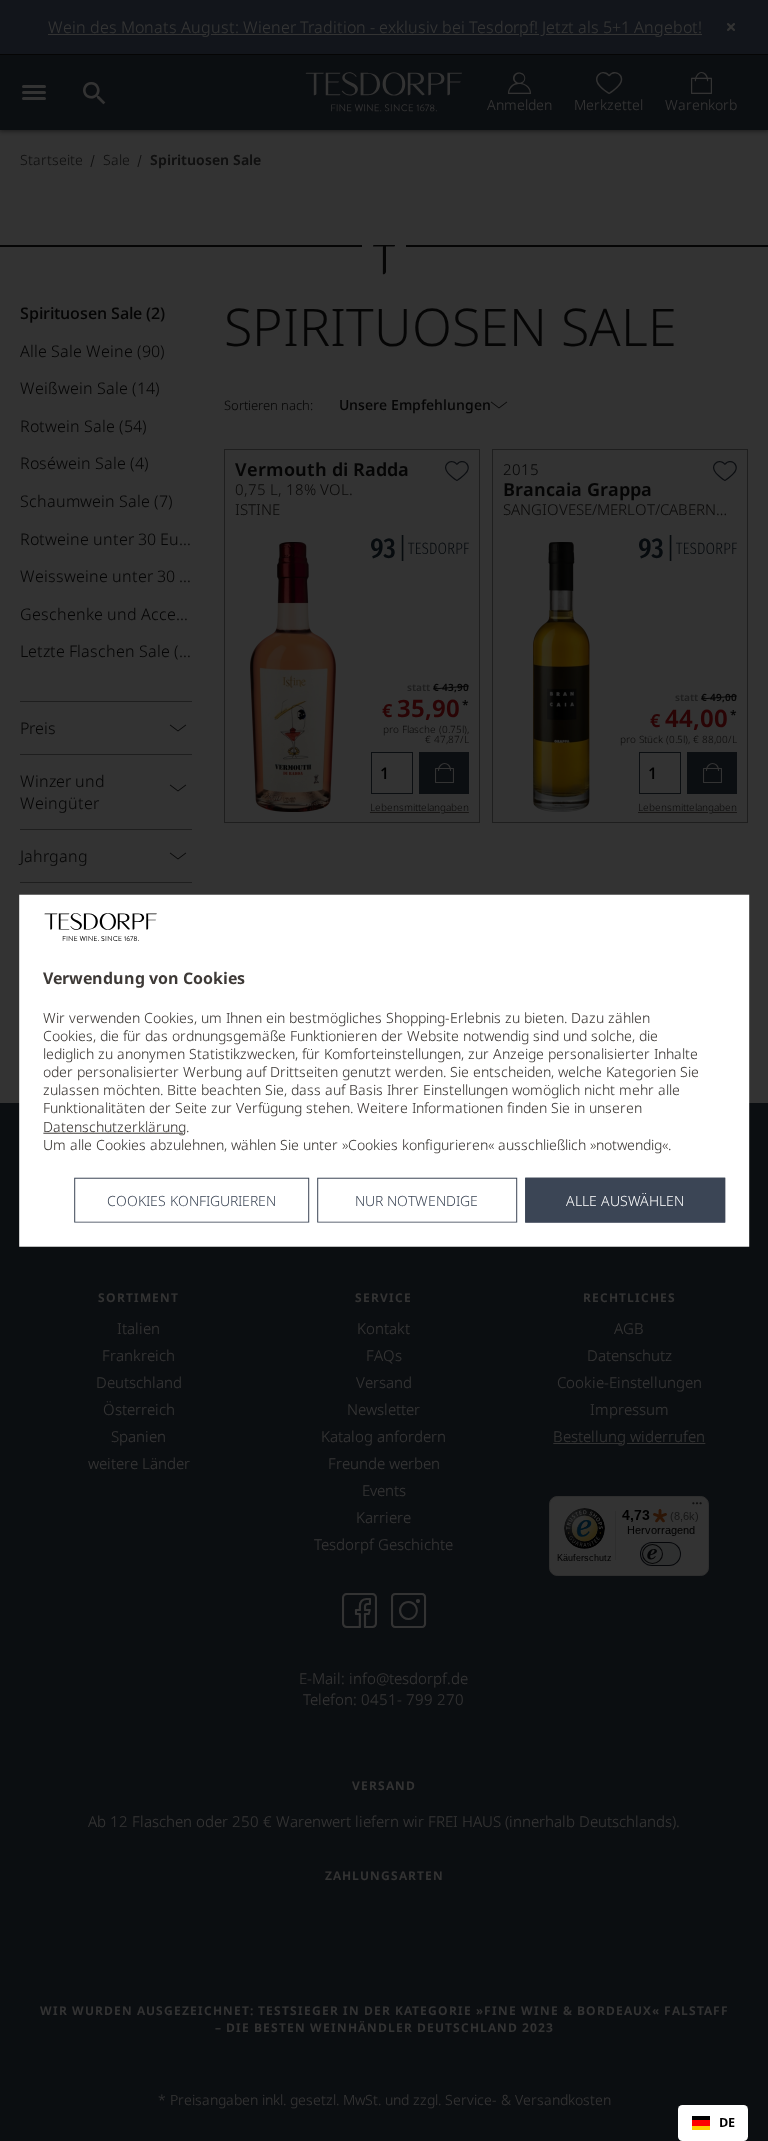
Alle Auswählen (625, 1200)
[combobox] (713, 2123)
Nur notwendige (416, 1200)
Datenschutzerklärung (114, 1125)
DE (727, 2123)
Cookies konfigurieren (191, 1200)
